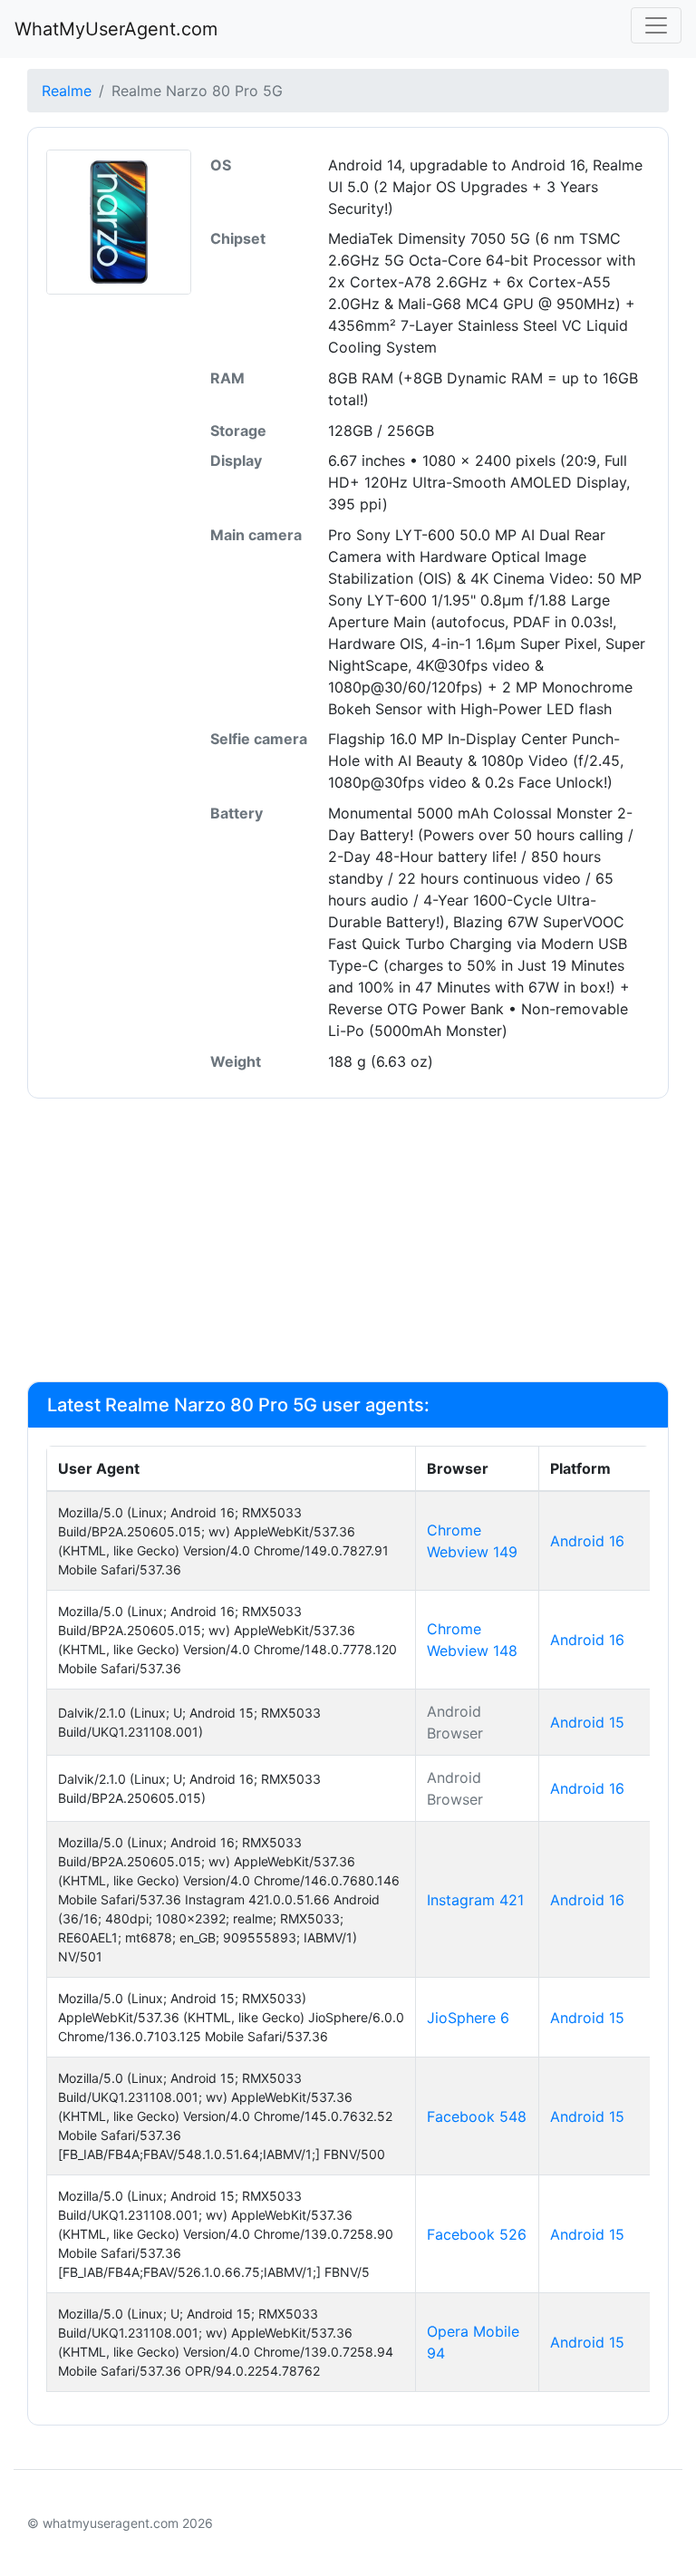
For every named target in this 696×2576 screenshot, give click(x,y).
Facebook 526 (477, 2234)
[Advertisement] (348, 1240)
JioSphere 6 (468, 2018)
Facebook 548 (477, 2116)
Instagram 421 (475, 1900)
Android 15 (587, 1722)
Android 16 (587, 1541)
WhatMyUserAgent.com (116, 29)
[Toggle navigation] (656, 25)
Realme (67, 91)
